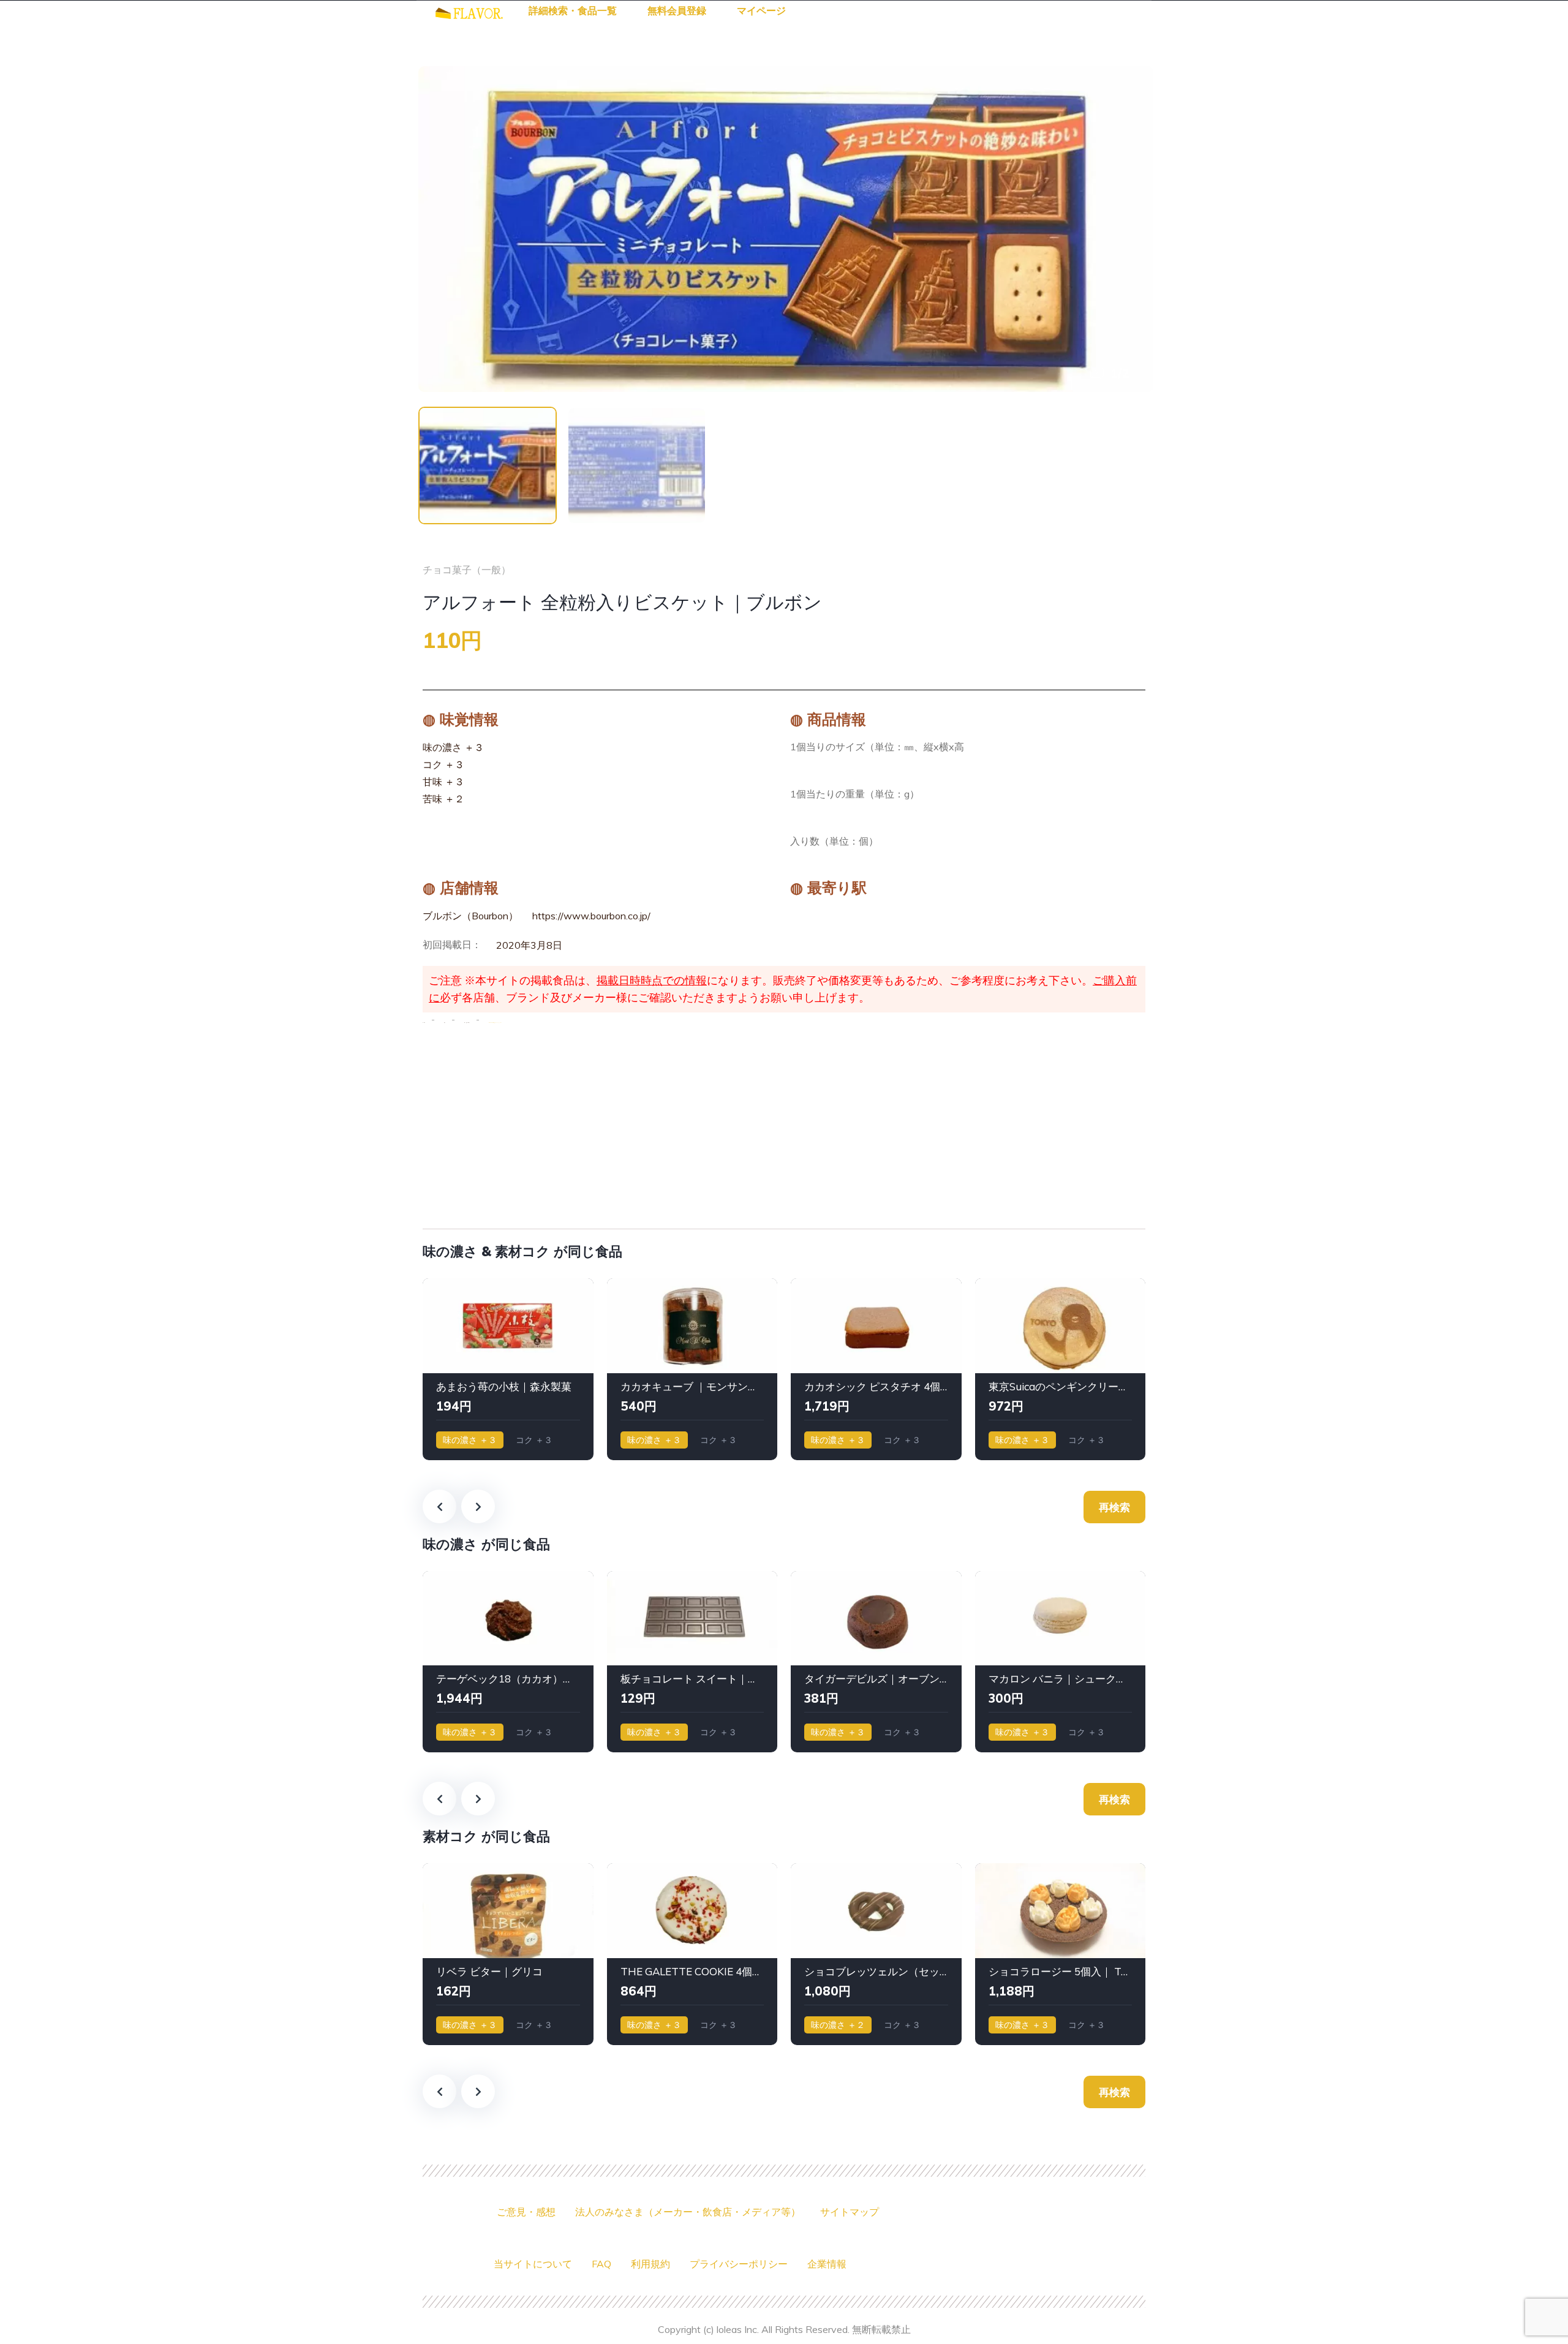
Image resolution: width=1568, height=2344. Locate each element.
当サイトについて (533, 2264)
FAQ (601, 2264)
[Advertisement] (784, 1123)
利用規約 (650, 2264)
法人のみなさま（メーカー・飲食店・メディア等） (688, 2212)
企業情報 (827, 2264)
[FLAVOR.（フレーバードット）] (469, 12)
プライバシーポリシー (739, 2264)
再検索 (1114, 1507)
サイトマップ (850, 2212)
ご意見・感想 (526, 2212)
